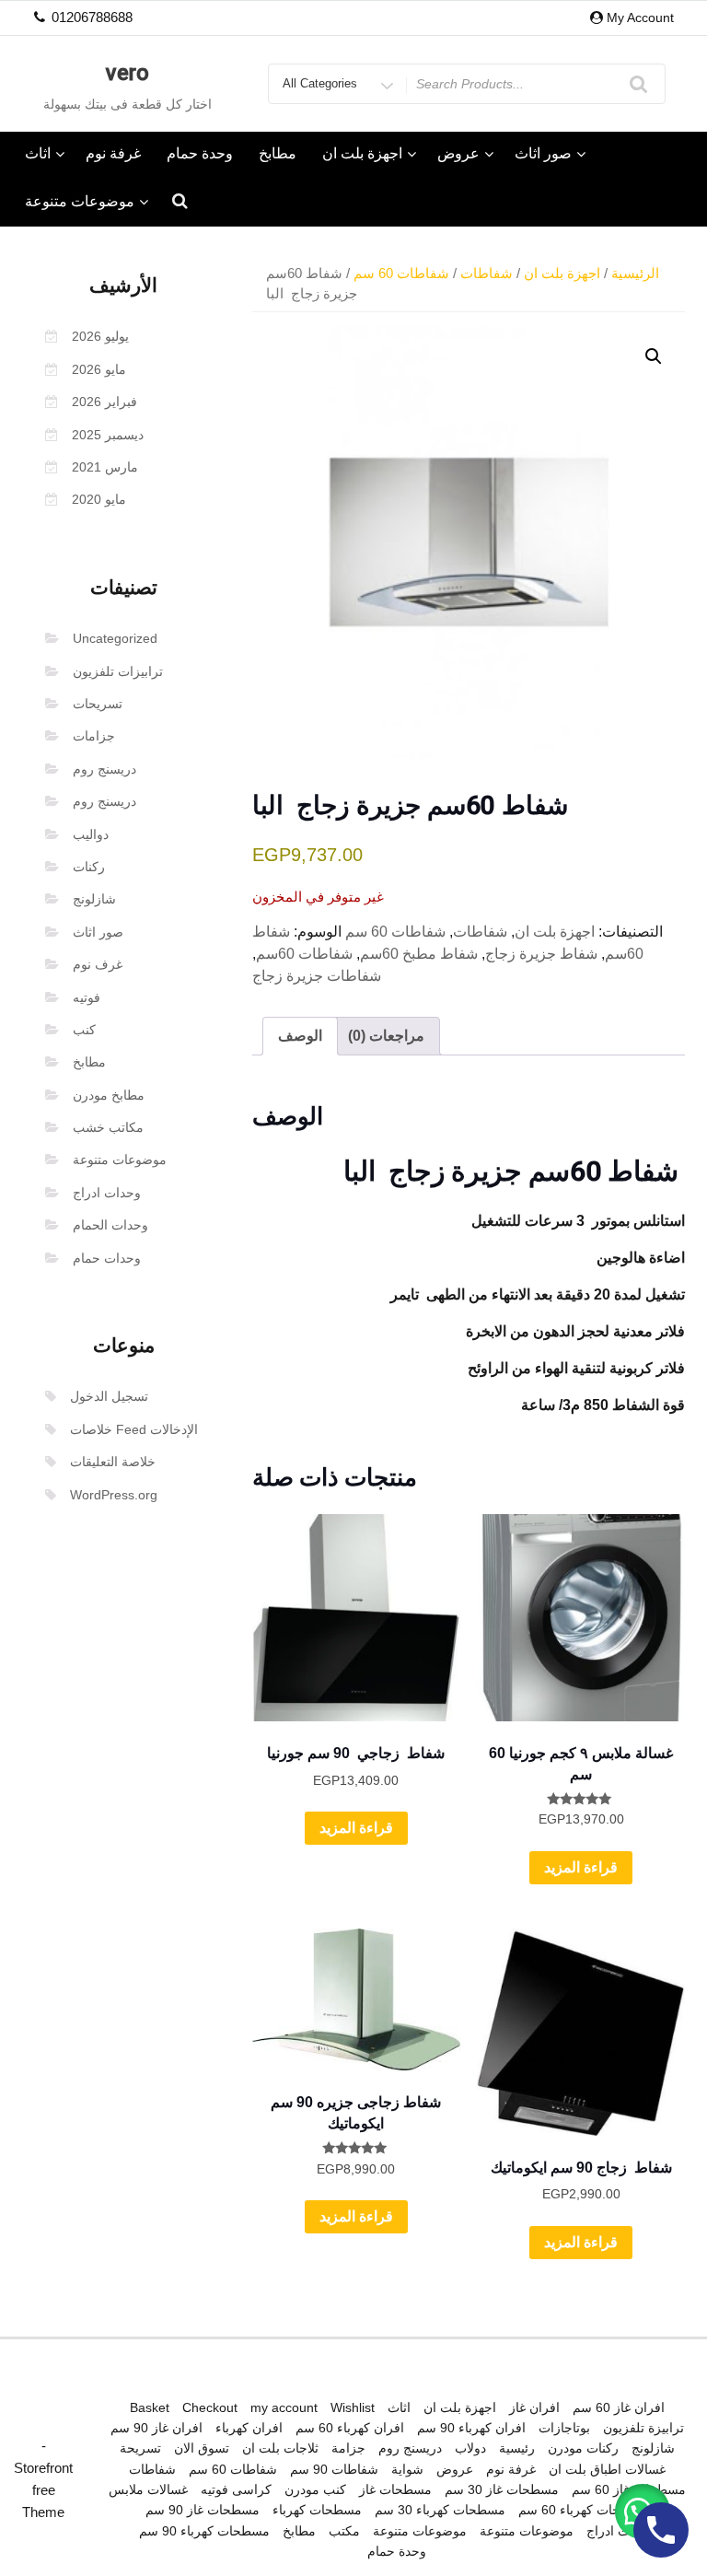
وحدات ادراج (107, 1193)
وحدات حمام (107, 1258)
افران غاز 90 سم (156, 2428)
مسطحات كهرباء (317, 2510)
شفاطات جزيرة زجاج (317, 976)
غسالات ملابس (148, 2489)
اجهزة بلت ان (362, 153)
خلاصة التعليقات (113, 1462)
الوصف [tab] (300, 1036)
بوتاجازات (564, 2428)
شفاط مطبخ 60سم (419, 954)
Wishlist (353, 2407)
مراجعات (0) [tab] (386, 1036)
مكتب (344, 2531)
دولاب (470, 2448)
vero (127, 73)
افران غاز (534, 2407)
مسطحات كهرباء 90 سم (204, 2531)
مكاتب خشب (108, 1127)
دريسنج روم (104, 769)
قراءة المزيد (356, 1828)
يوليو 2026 (100, 336)
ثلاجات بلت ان (280, 2448)
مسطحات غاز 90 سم (203, 2510)
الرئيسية (635, 274)
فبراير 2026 (104, 402)
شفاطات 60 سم (401, 274)
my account (284, 2407)
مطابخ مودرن (109, 1095)
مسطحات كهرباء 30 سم (440, 2510)
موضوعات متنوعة (80, 201)
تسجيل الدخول (109, 1396)
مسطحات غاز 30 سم (502, 2489)
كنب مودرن (315, 2489)
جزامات (94, 736)
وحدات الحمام (110, 1225)
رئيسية (517, 2448)
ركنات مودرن (583, 2448)
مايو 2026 (99, 369)
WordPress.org (114, 1495)
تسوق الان (202, 2448)
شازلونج (94, 899)
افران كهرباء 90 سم (471, 2428)
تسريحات (98, 704)
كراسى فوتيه (236, 2489)
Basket (150, 2407)
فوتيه (87, 997)
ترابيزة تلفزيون (643, 2428)
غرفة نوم (113, 153)
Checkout (210, 2407)
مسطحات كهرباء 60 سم (584, 2510)
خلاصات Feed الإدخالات (134, 1429)
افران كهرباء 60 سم (350, 2428)
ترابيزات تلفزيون (118, 671)
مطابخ (278, 153)
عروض (458, 153)
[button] (654, 356)
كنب (84, 1030)
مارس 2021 (105, 467)
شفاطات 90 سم (334, 2469)
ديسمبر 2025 (108, 435)
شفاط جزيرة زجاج (541, 954)
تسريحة (140, 2448)
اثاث (38, 153)
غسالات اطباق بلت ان (607, 2469)
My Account (640, 17)
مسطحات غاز (395, 2489)
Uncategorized (115, 638)
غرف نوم (98, 964)
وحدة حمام (200, 153)
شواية (407, 2469)
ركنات (89, 867)
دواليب (91, 834)
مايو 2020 (99, 499)
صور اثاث (543, 153)
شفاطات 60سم (304, 954)
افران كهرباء (249, 2428)
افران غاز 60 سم (619, 2407)
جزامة (348, 2448)
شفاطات (487, 274)
